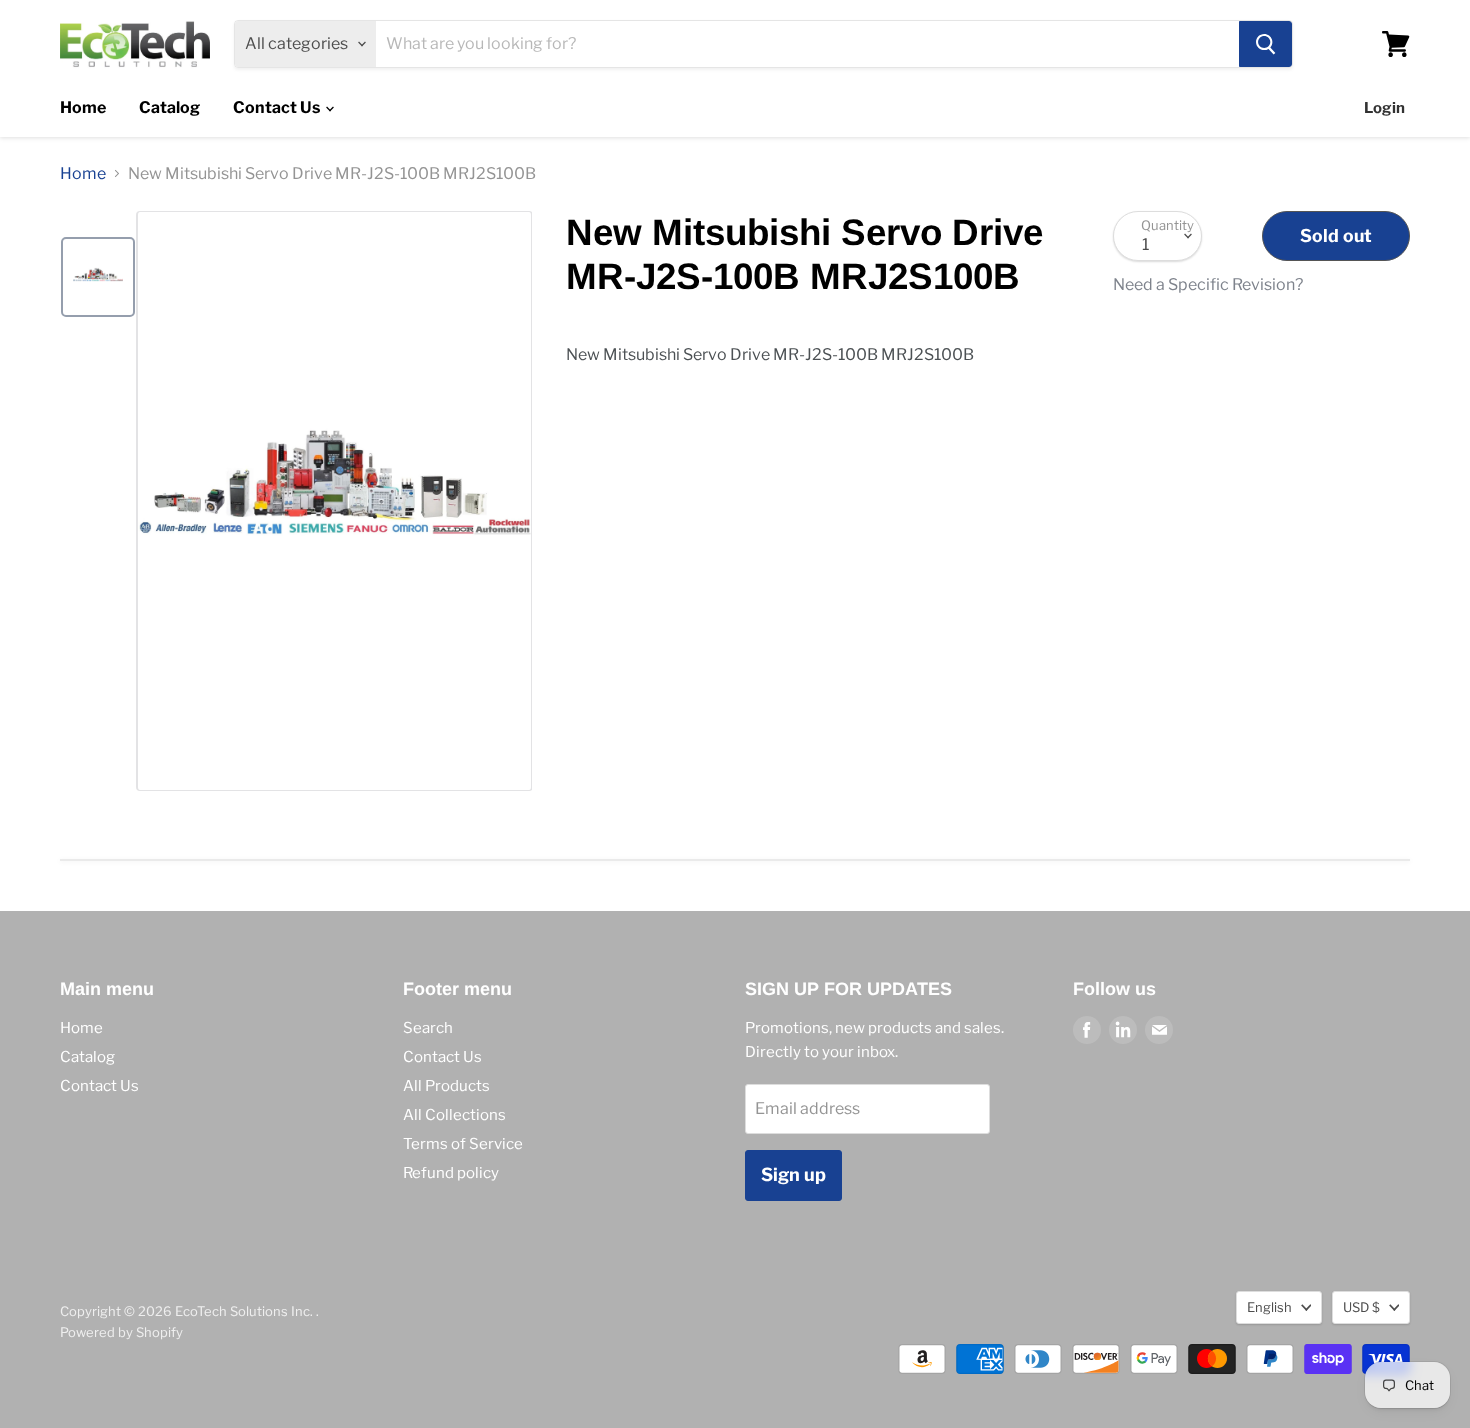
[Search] (1265, 44)
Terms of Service (463, 1144)
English (1269, 1307)
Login (1384, 108)
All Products (446, 1086)
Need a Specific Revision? (1208, 285)
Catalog (169, 107)
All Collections (454, 1115)
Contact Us (278, 107)
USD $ (1361, 1307)
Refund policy (451, 1173)
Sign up (793, 1174)
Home (83, 107)
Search (428, 1028)
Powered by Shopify (121, 1332)
